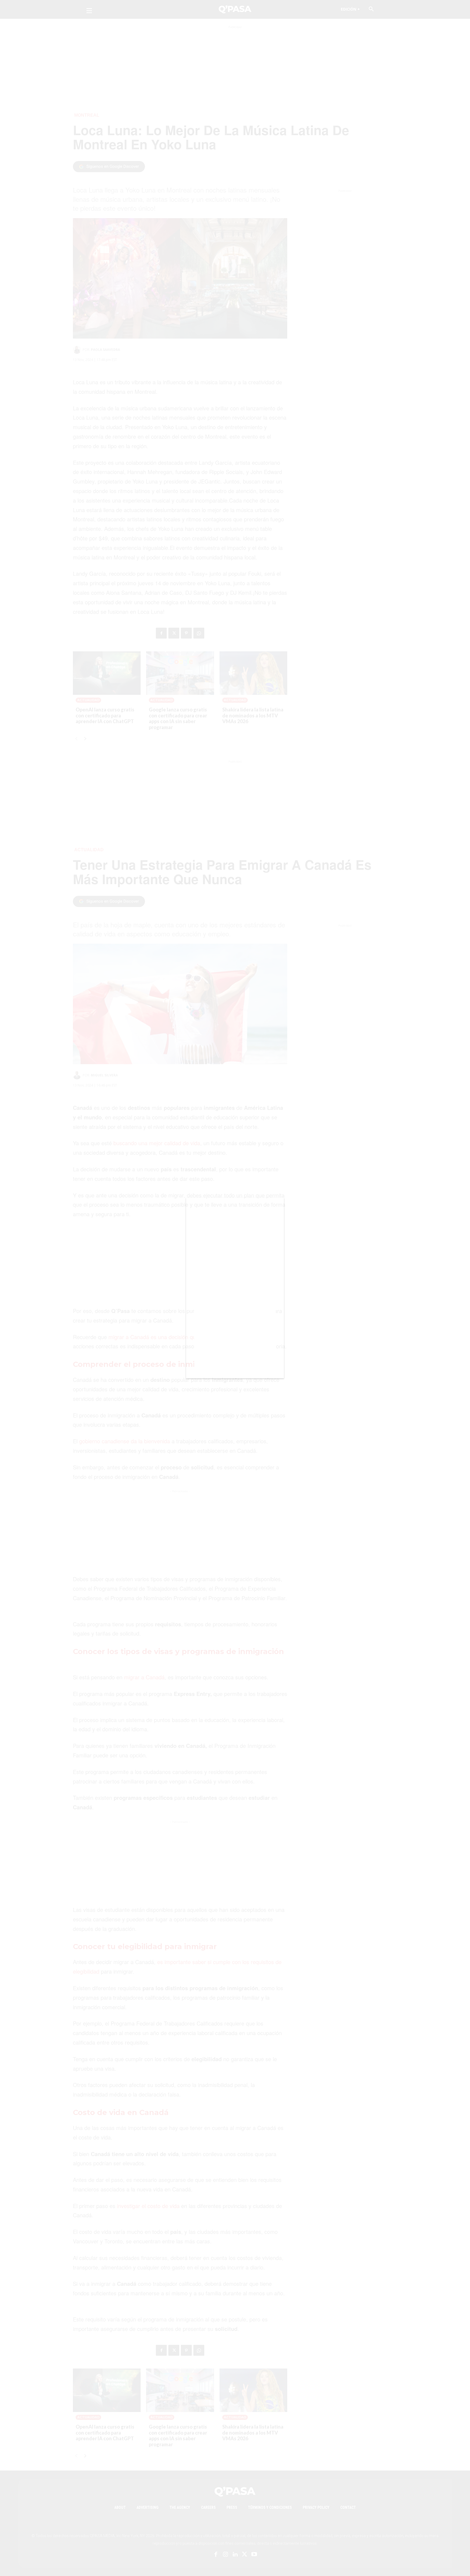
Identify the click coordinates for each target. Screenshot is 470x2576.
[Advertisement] (235, 1295)
